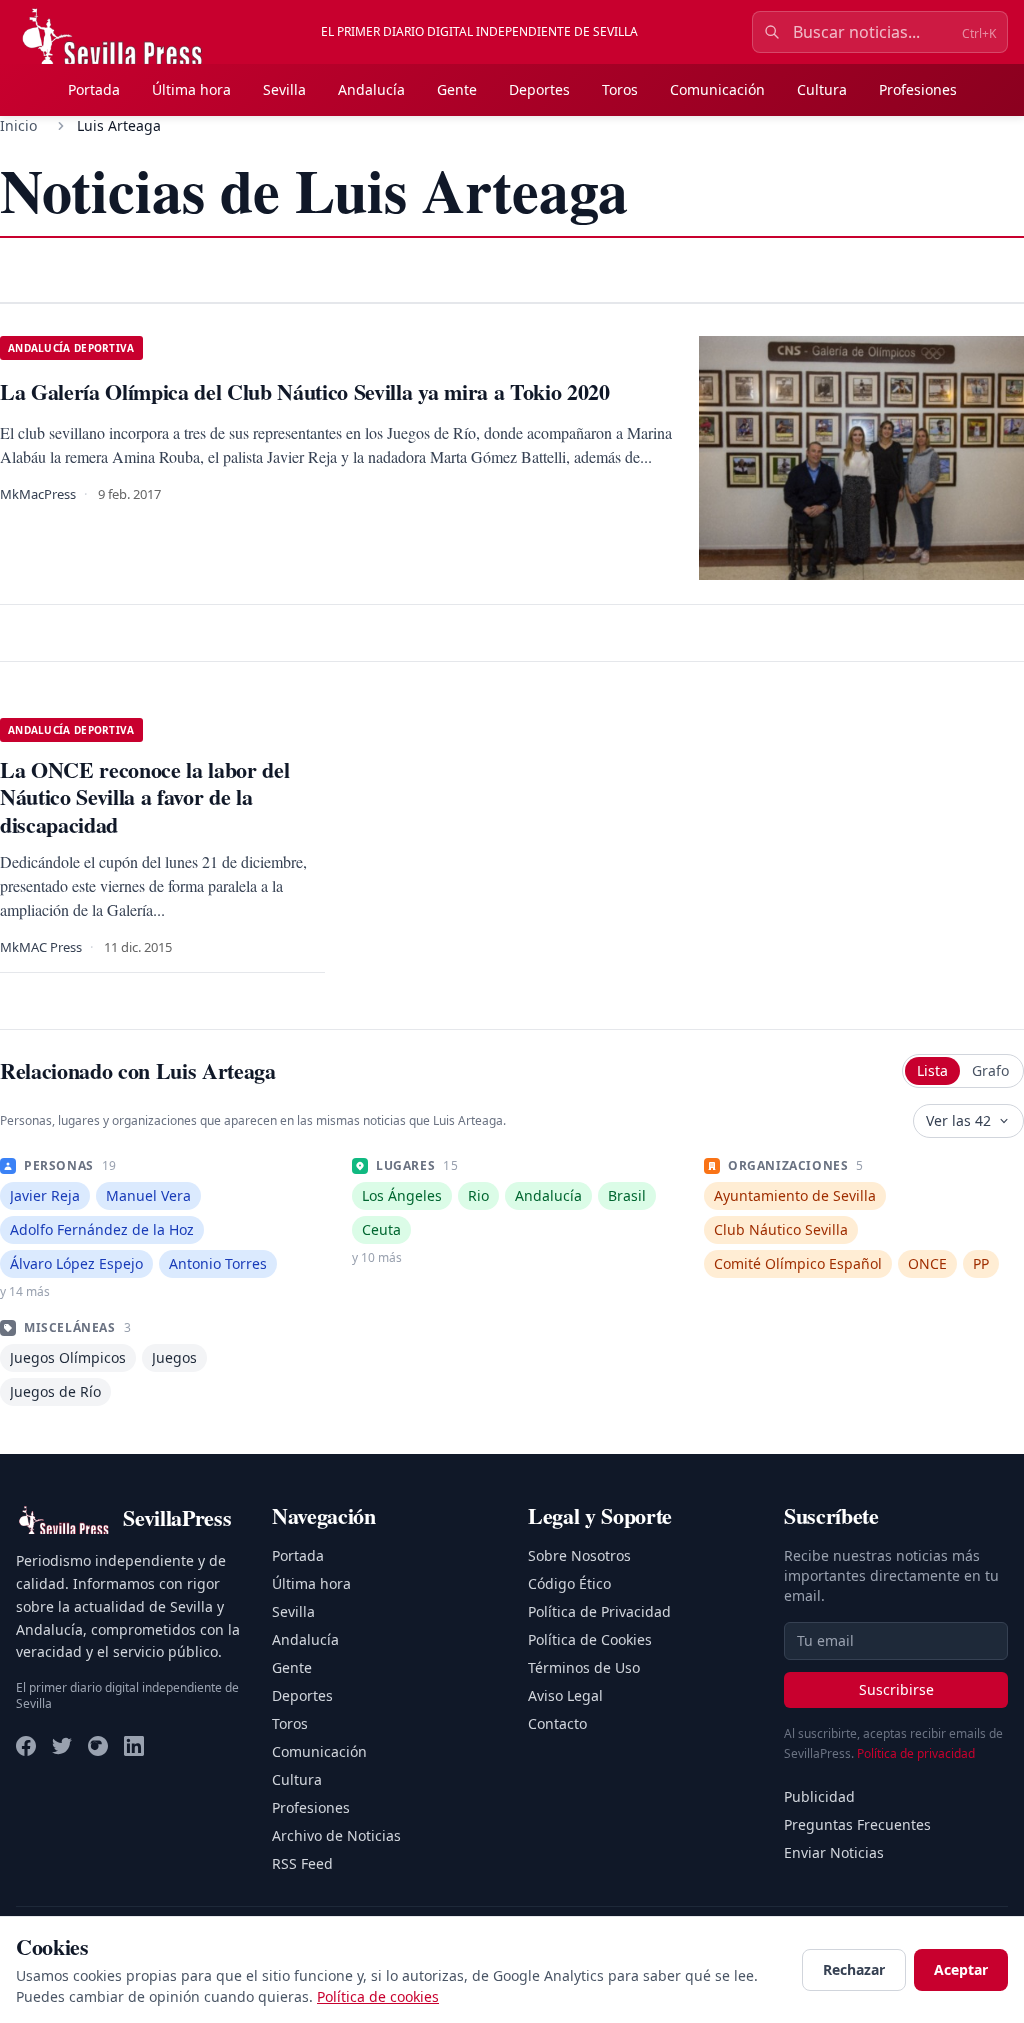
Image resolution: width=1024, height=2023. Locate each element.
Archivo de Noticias (336, 1835)
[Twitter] (62, 1746)
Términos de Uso (584, 1667)
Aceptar (961, 1969)
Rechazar (854, 1969)
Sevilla (284, 89)
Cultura (822, 89)
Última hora (191, 89)
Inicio (18, 125)
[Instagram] (98, 1746)
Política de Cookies (590, 1639)
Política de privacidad (916, 1753)
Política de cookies (378, 1996)
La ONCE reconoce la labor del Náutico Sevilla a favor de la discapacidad (144, 797)
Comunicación (717, 89)
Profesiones (918, 89)
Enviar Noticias (834, 1852)
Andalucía (371, 89)
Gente (457, 89)
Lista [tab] (932, 1070)
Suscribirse (896, 1689)
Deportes (539, 89)
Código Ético (569, 1583)
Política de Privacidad (599, 1611)
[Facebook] (26, 1746)
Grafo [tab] (990, 1070)
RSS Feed (302, 1863)
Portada (94, 89)
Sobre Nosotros (579, 1555)
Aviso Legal (565, 1695)
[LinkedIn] (134, 1746)
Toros (620, 89)
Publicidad (819, 1796)
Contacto (557, 1723)
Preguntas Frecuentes (857, 1824)
